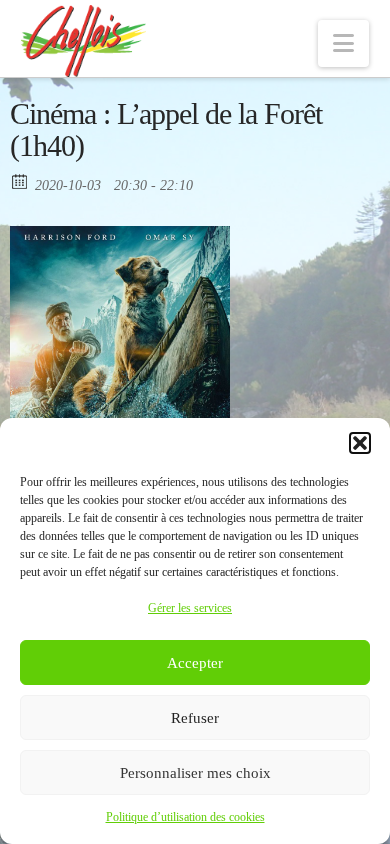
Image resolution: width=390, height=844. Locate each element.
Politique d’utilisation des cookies (185, 817)
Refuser (195, 718)
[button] (360, 443)
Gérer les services (190, 608)
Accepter (195, 663)
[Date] (20, 180)
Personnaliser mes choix (195, 773)
